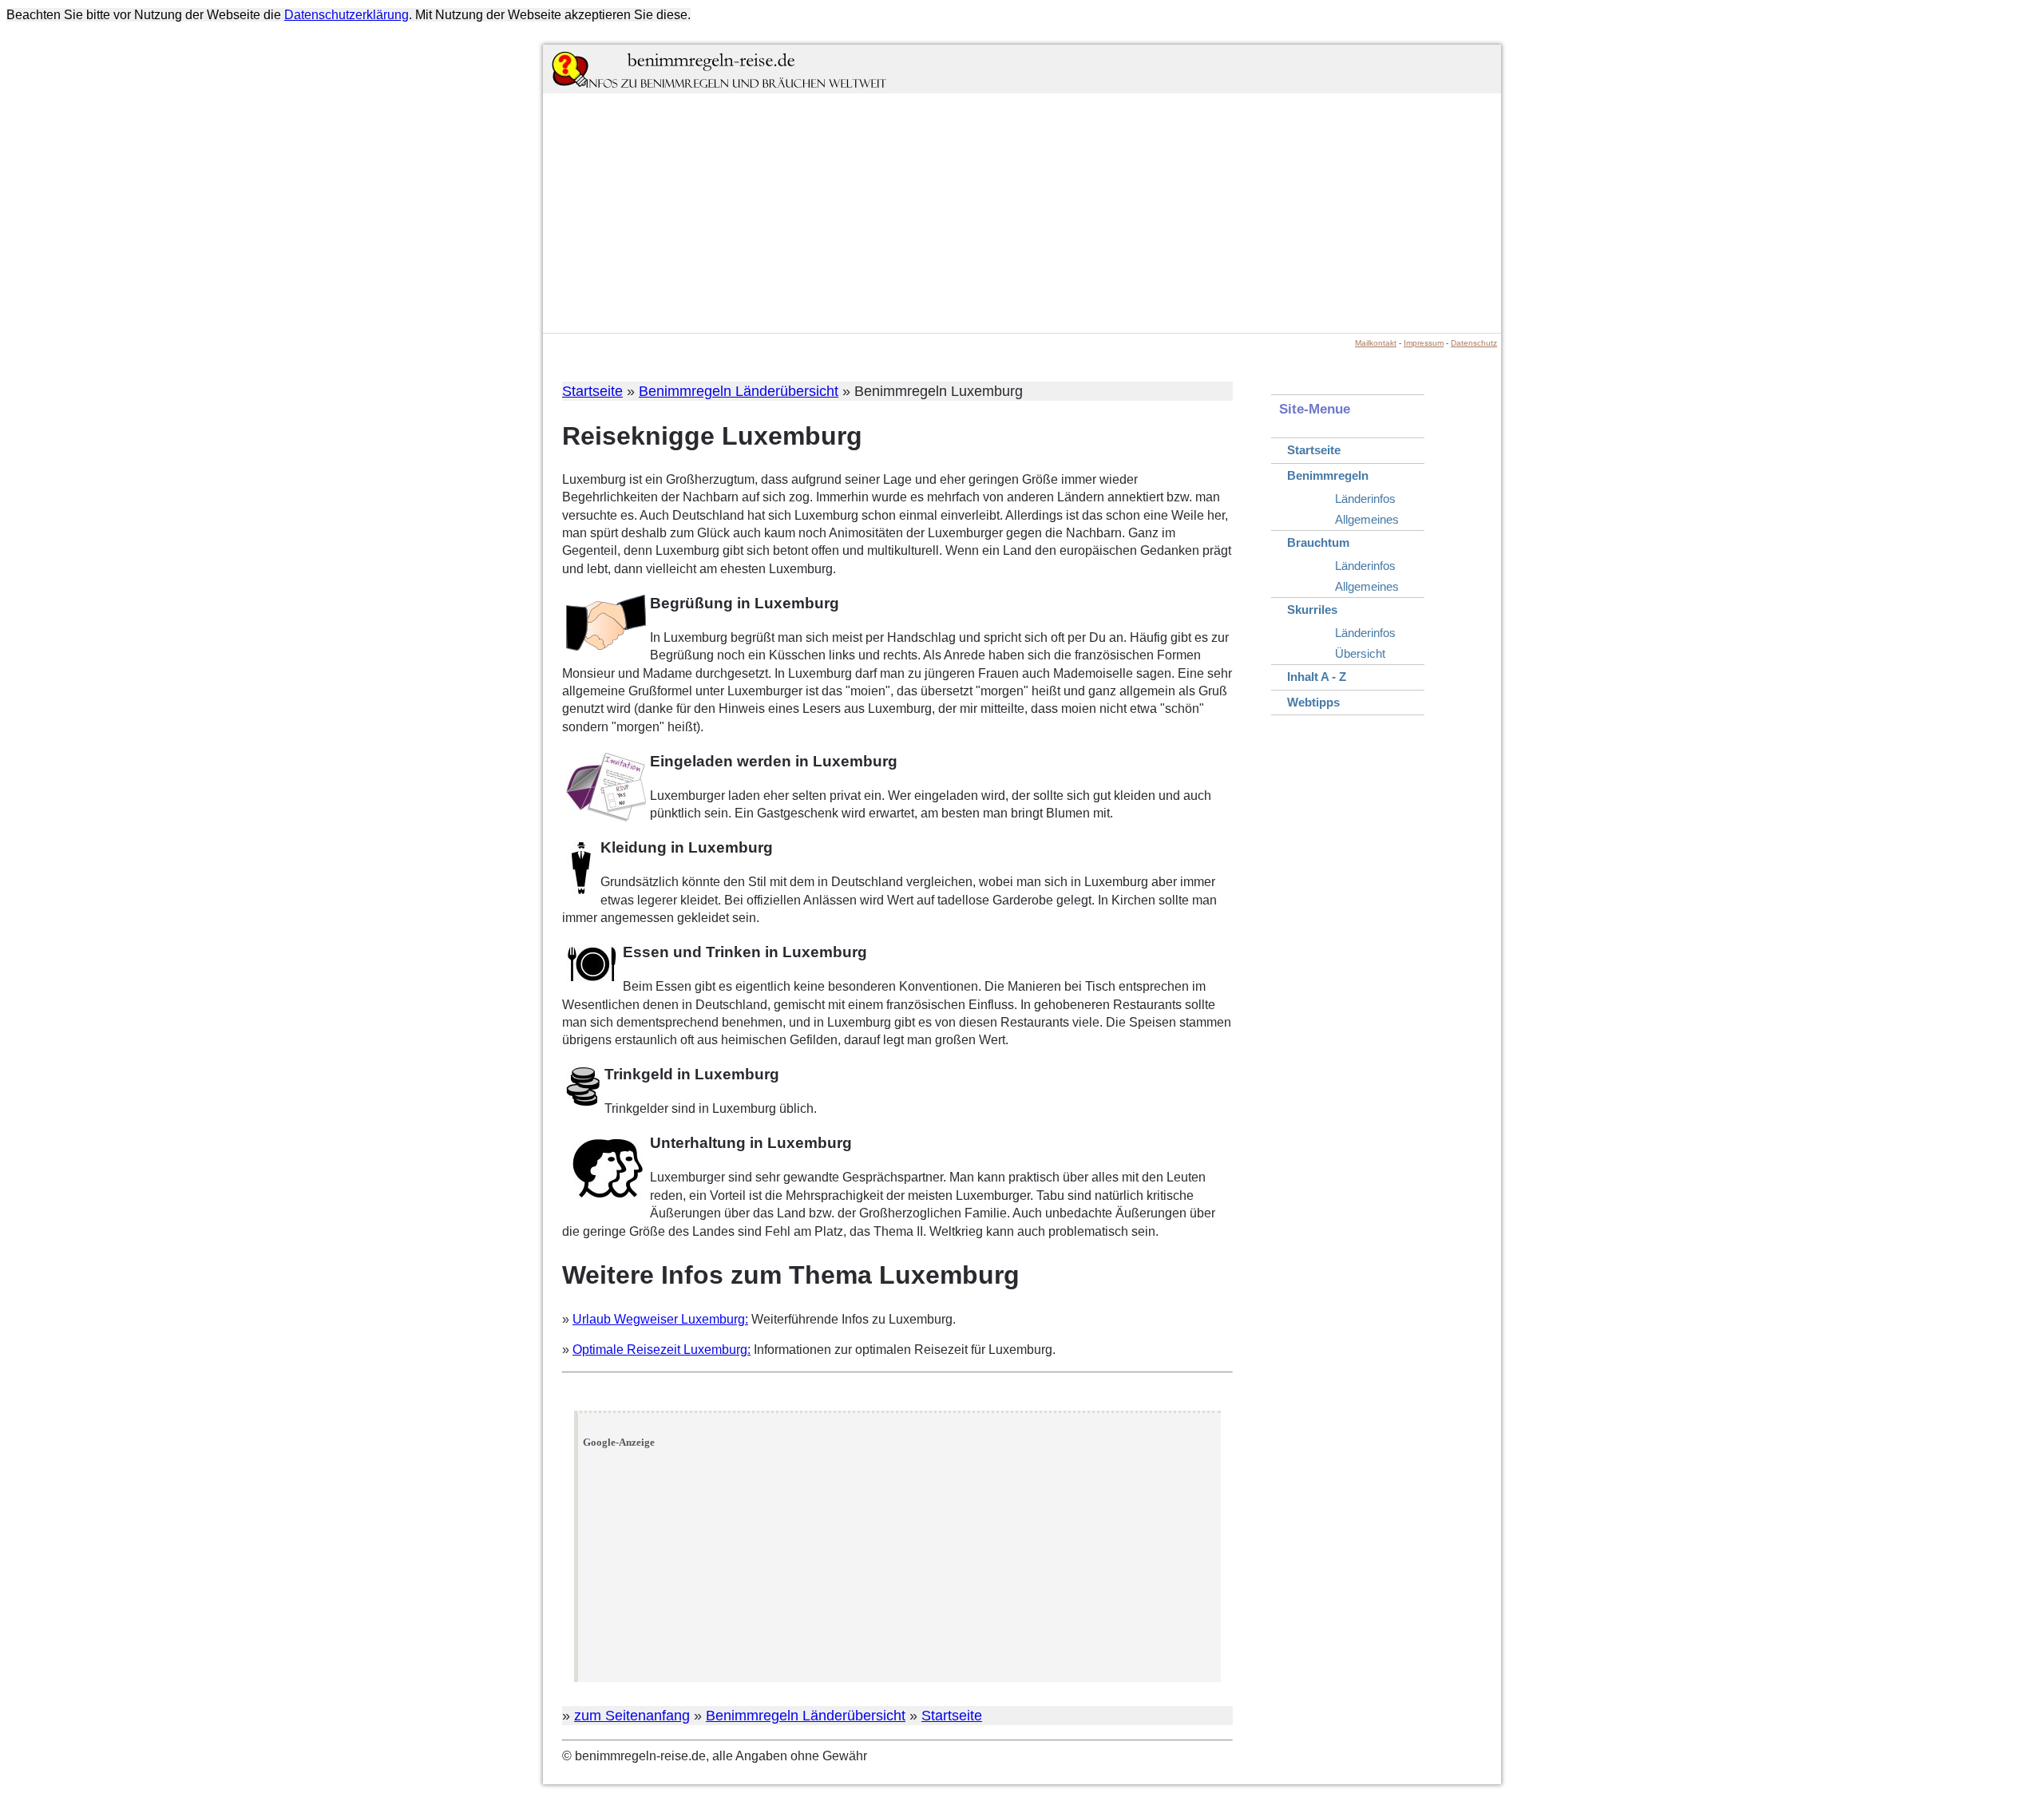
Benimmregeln (1328, 475)
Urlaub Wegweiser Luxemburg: (660, 1319)
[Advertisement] (1022, 213)
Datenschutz (1474, 343)
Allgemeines (1367, 519)
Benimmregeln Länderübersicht (739, 391)
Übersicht (1360, 653)
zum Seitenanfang (632, 1716)
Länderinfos (1365, 499)
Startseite (592, 391)
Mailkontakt (1376, 343)
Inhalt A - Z (1317, 677)
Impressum (1424, 343)
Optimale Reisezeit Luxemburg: (662, 1350)
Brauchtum (1318, 542)
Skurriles (1312, 610)
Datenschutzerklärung (347, 15)
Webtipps (1313, 702)
